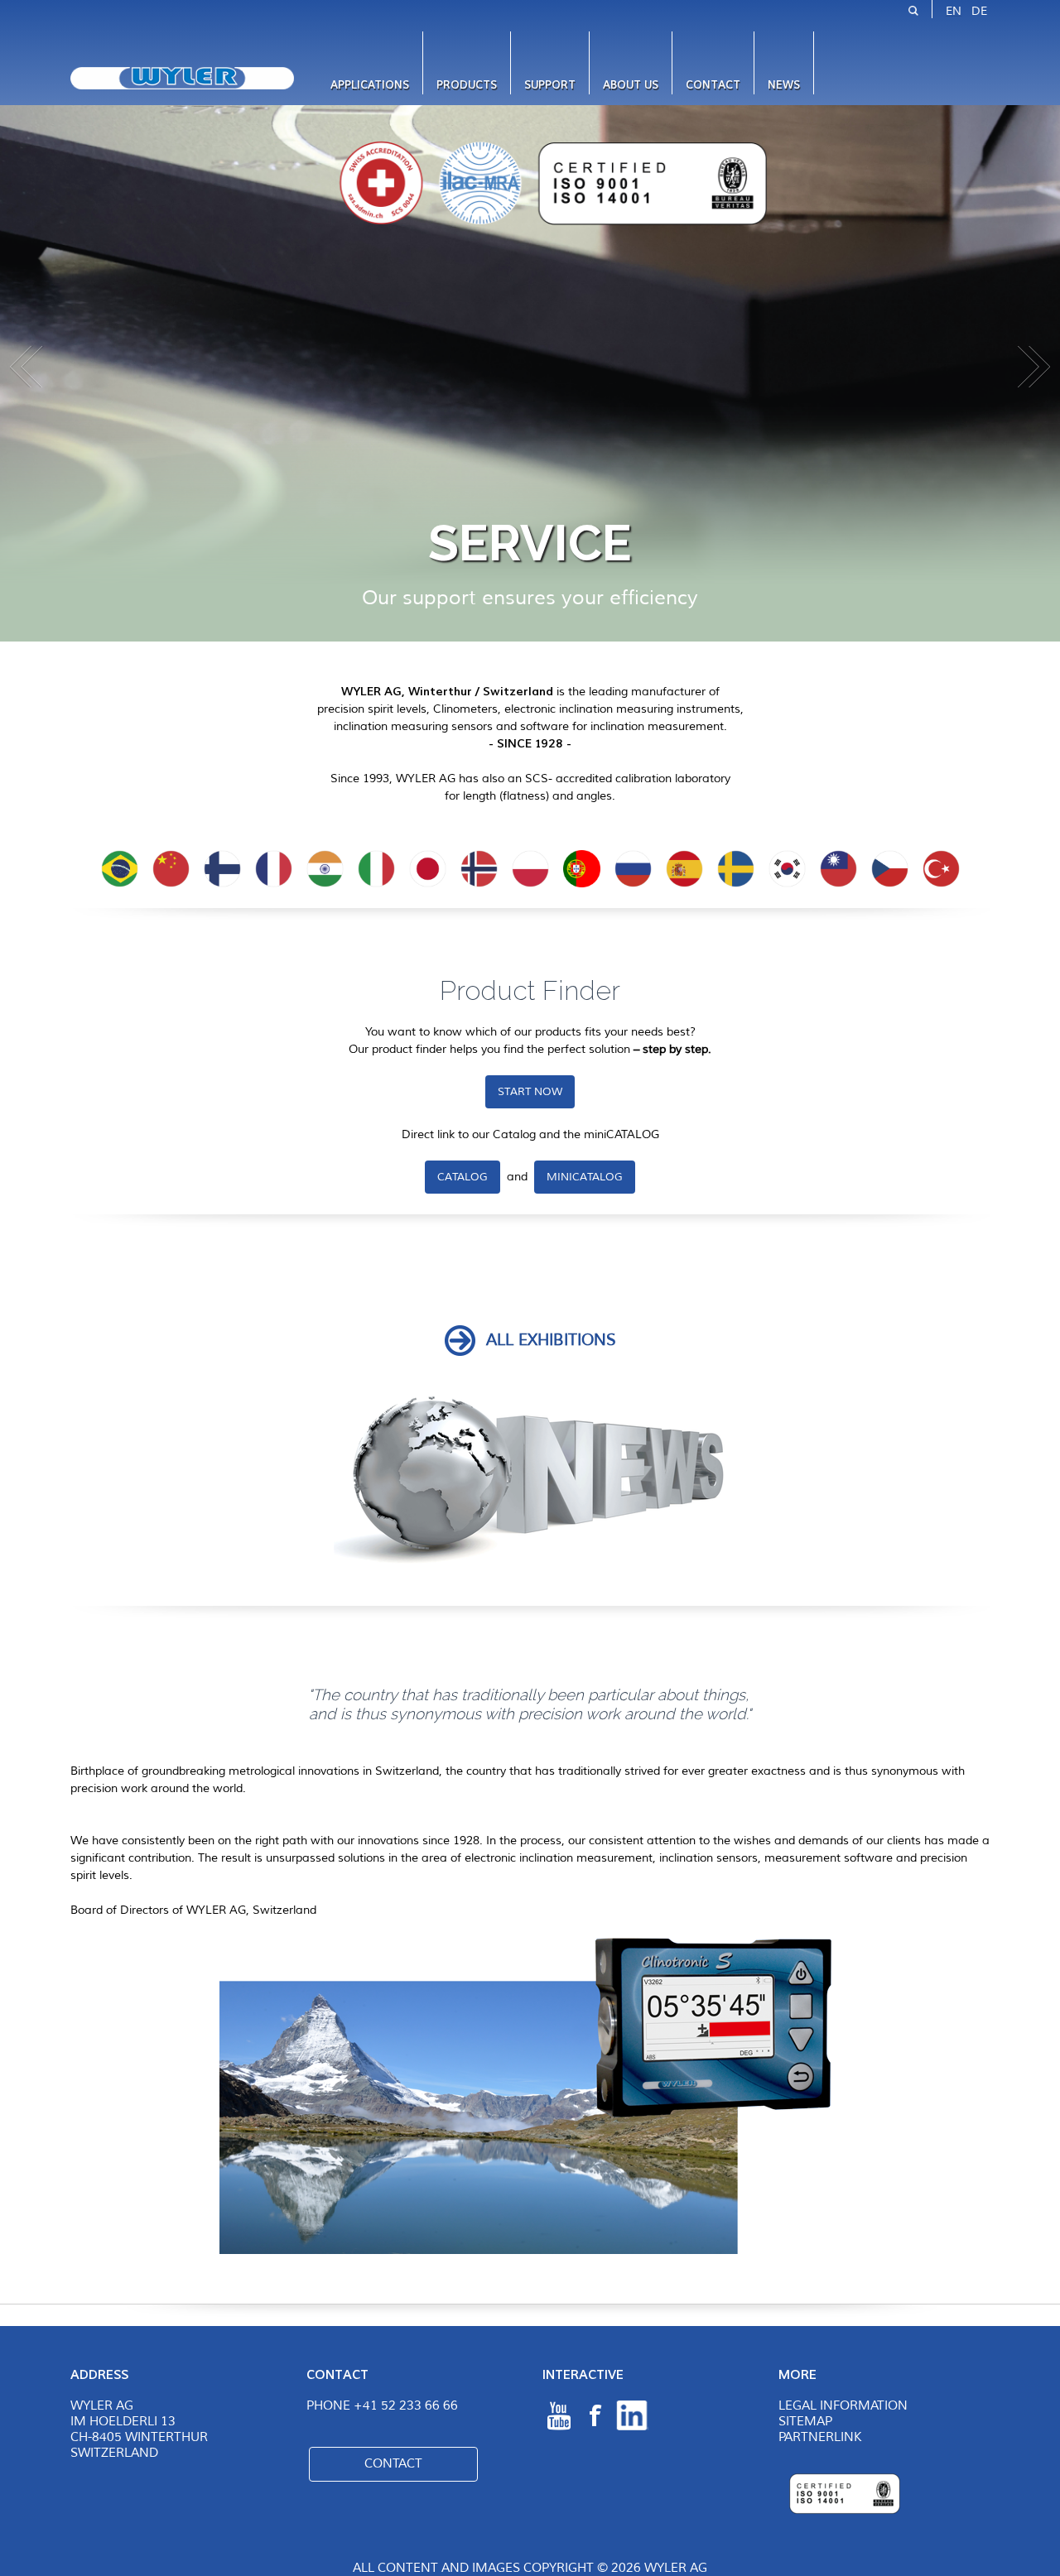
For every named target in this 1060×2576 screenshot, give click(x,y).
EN (954, 11)
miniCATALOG (585, 1177)
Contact (713, 85)
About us (631, 85)
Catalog (463, 1177)
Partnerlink (820, 2437)
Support (550, 85)
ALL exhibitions (551, 1340)
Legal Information (843, 2406)
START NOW (530, 1092)
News (784, 85)
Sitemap (805, 2422)
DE (979, 11)
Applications (370, 85)
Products (467, 85)
